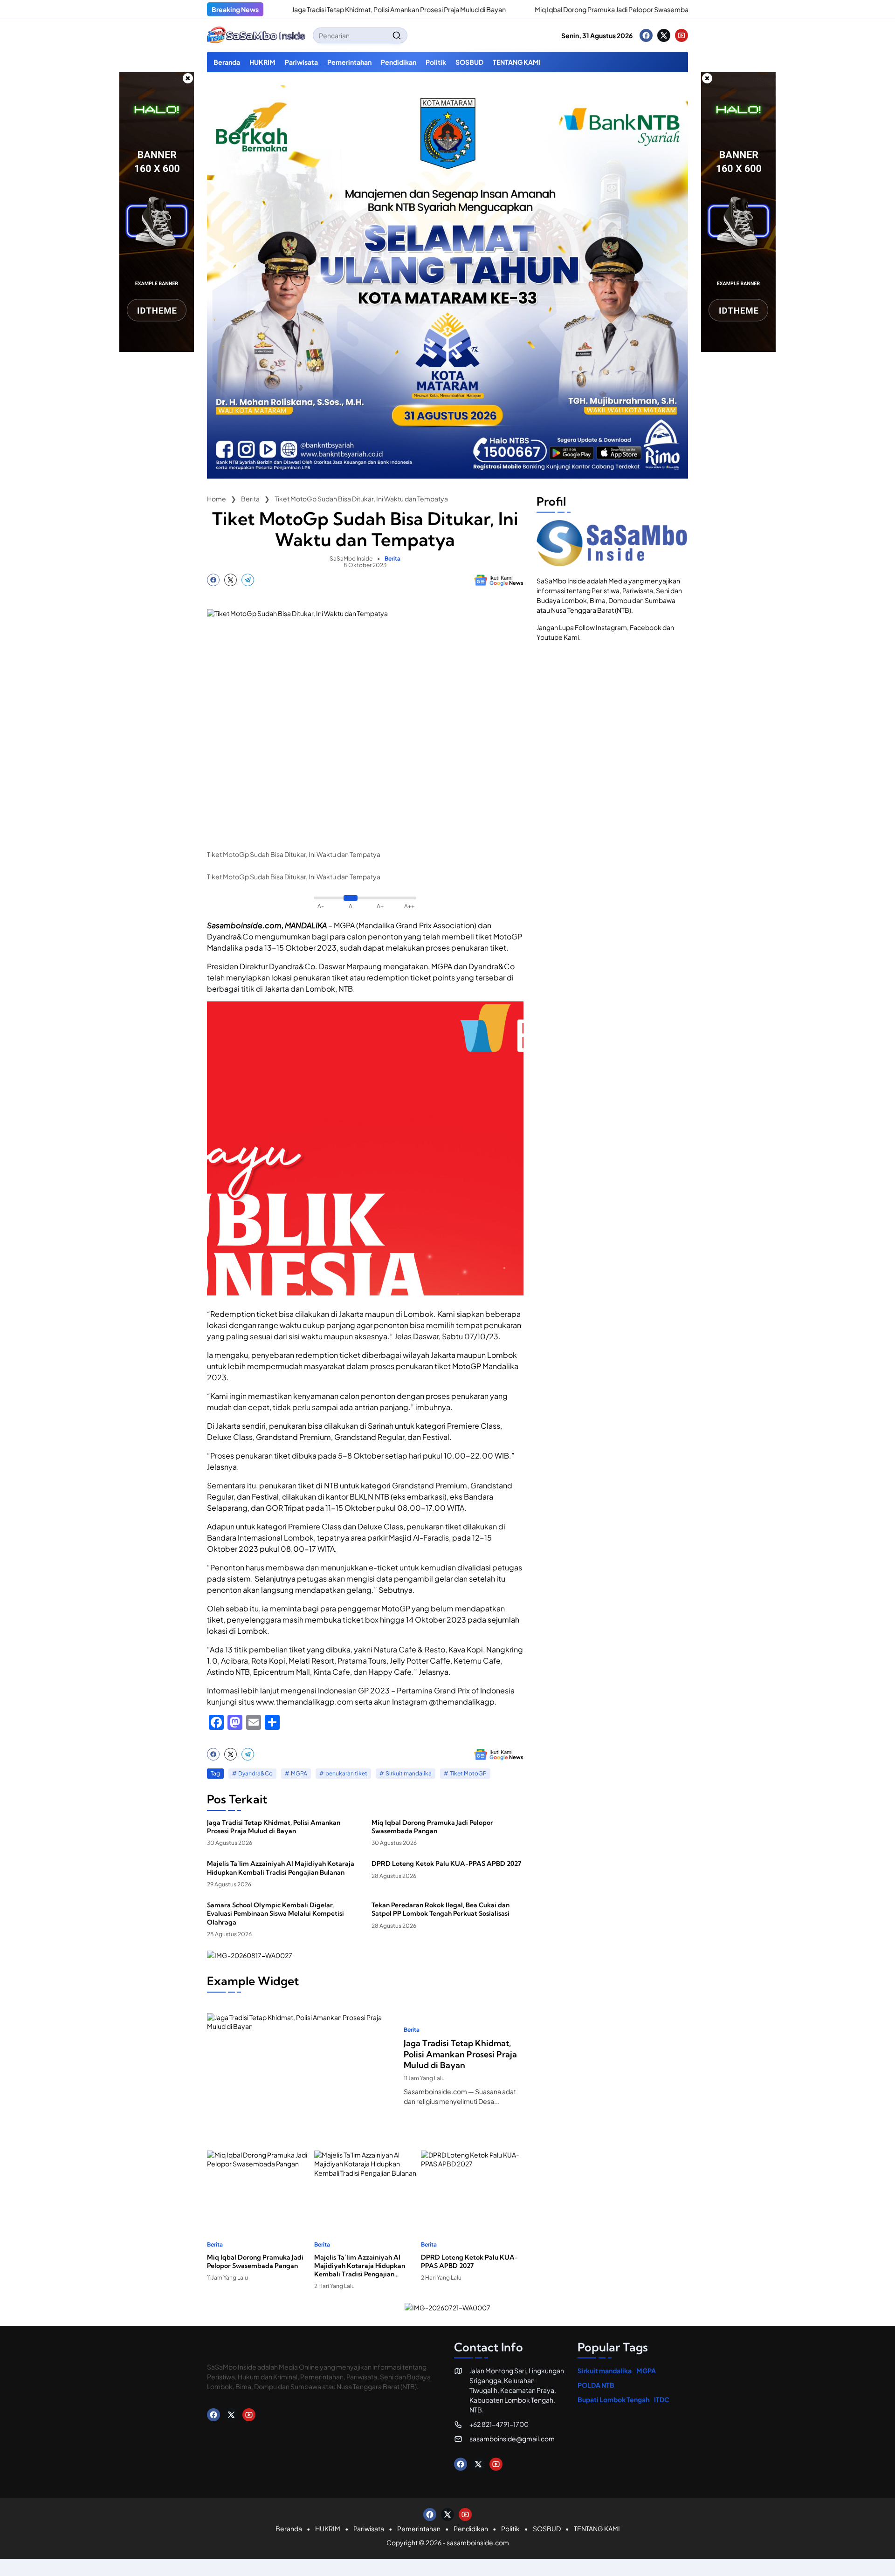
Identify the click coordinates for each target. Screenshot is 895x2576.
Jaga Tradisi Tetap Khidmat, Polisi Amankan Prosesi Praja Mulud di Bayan (325, 9)
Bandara (478, 1497)
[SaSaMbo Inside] (256, 35)
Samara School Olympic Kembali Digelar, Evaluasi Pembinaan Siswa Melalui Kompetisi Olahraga (275, 1913)
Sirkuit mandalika (409, 1773)
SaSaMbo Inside (351, 558)
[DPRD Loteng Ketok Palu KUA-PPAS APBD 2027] (472, 2186)
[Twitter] (664, 35)
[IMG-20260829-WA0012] (447, 476)
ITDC (662, 2399)
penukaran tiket (346, 1773)
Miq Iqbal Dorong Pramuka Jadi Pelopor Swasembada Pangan (554, 9)
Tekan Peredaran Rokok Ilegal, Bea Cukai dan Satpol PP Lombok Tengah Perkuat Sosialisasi (441, 1909)
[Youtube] (682, 35)
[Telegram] (248, 580)
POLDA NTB (596, 2385)
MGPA (299, 1773)
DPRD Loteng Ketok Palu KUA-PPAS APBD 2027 (446, 1863)
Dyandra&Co (255, 1773)
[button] (397, 35)
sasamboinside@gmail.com (512, 2439)
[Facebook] (646, 35)
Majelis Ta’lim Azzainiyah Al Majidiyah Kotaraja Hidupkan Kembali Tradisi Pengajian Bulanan (281, 1868)
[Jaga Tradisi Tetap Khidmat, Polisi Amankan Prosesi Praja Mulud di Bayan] (302, 2066)
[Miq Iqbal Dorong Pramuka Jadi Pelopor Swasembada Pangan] (451, 9)
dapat (373, 948)
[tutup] (188, 78)
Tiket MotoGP (468, 1773)
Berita (392, 559)
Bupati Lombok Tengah (613, 2399)
